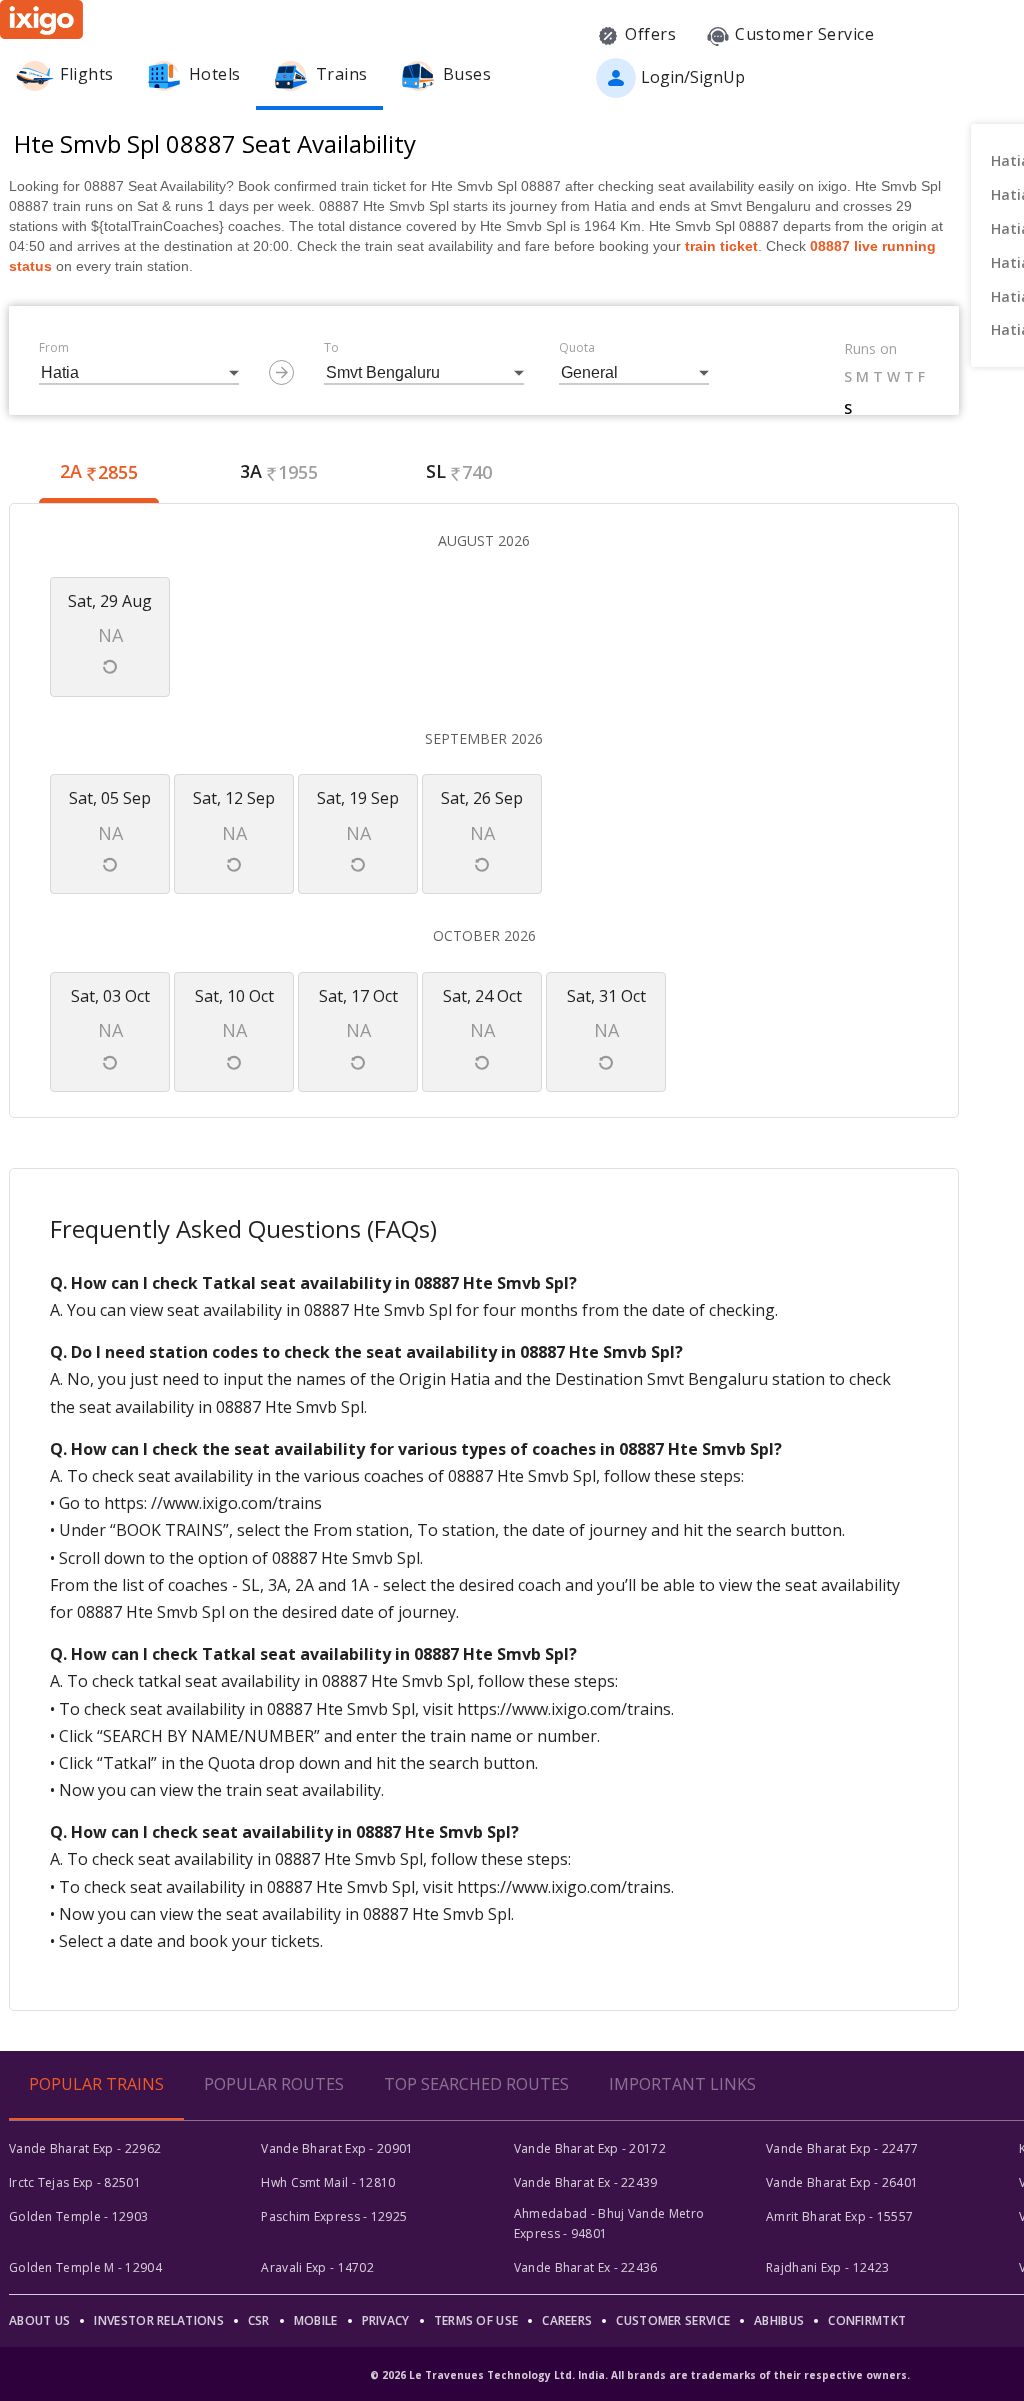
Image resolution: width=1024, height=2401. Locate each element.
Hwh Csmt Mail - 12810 (328, 2182)
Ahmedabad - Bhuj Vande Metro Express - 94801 (609, 2223)
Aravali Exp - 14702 (317, 2267)
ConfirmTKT (867, 2320)
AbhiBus (779, 2320)
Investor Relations (158, 2320)
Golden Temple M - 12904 (85, 2267)
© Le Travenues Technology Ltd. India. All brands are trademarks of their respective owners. (640, 2375)
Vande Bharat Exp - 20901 (337, 2148)
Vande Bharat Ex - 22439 (586, 2182)
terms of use (476, 2320)
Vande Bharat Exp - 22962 (85, 2148)
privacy (386, 2320)
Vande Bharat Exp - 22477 (842, 2148)
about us (39, 2320)
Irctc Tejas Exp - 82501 (75, 2182)
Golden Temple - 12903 (78, 2216)
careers (567, 2320)
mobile (316, 2320)
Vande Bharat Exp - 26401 (842, 2182)
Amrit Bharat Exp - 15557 (839, 2216)
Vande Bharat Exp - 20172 (590, 2148)
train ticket (721, 246)
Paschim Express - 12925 (334, 2216)
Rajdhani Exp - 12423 (827, 2267)
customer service (673, 2320)
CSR (259, 2320)
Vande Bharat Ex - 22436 (586, 2267)
